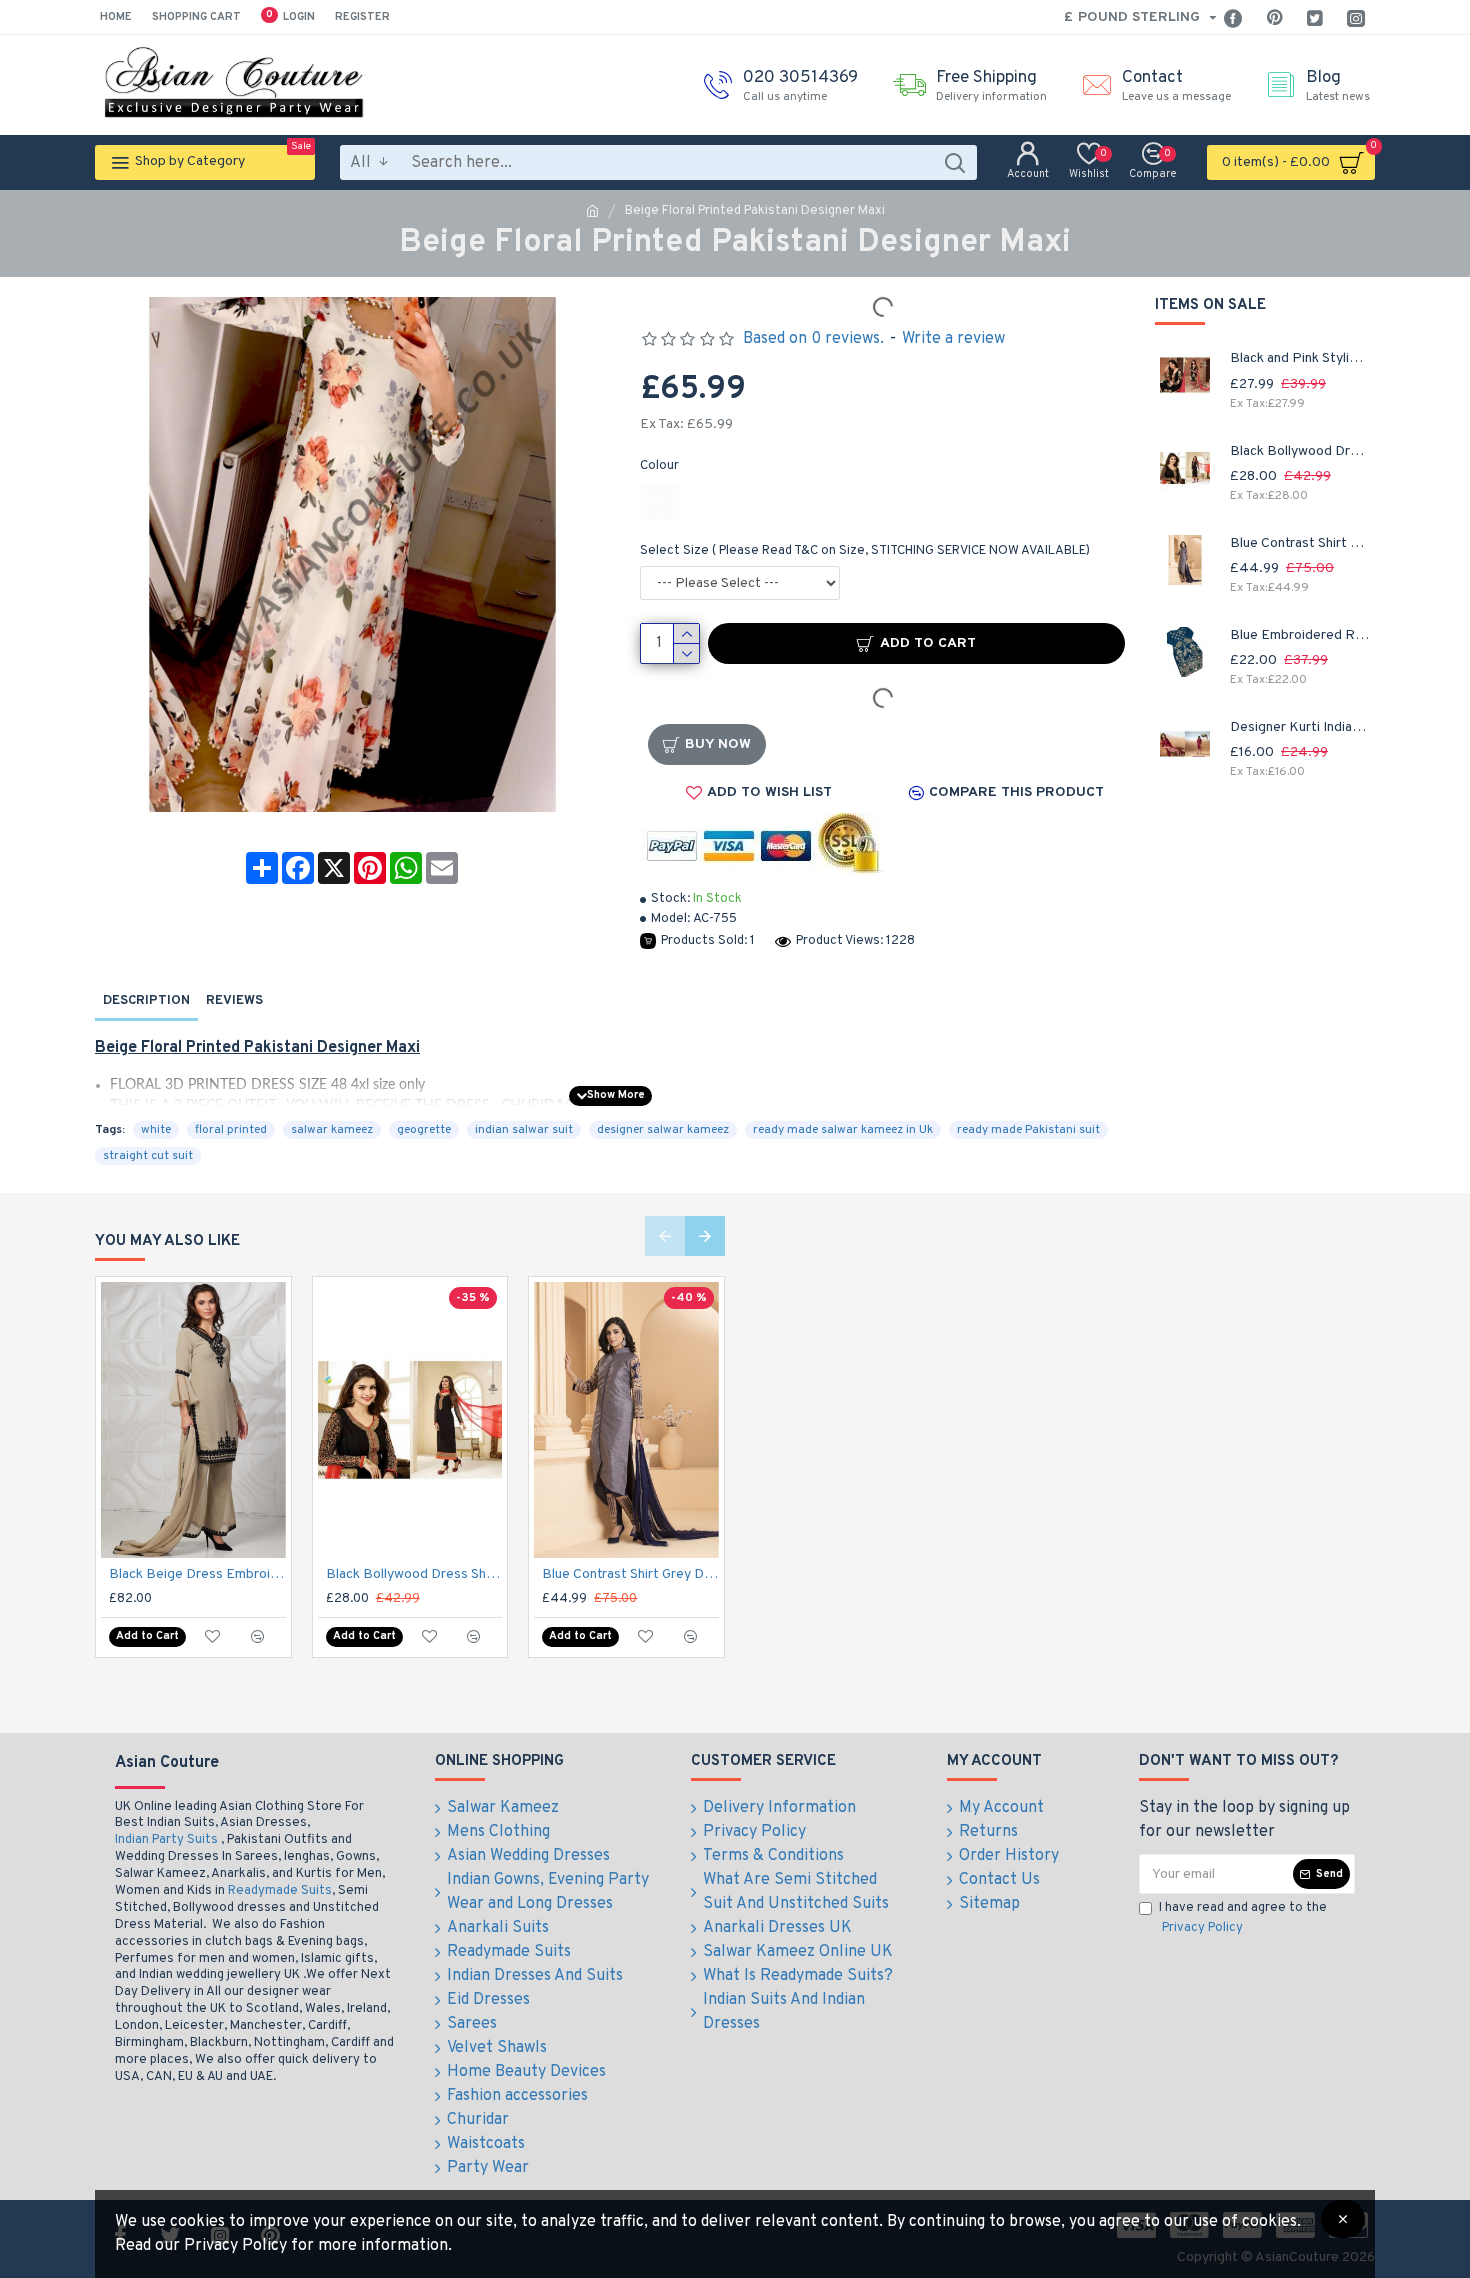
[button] (665, 1236)
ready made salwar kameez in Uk (843, 1130)
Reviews (234, 1001)
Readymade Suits (280, 1891)
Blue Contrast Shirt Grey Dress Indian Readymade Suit (1300, 543)
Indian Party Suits (166, 1840)
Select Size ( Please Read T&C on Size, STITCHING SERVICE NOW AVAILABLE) (865, 551)
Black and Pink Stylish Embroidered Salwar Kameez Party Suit (1300, 358)
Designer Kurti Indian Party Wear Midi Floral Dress (1300, 727)
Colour (659, 466)
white (156, 1130)
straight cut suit (148, 1156)
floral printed (231, 1130)
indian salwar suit (524, 1130)
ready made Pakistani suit (1028, 1130)
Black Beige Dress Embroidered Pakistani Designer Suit (197, 1574)
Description (146, 1001)
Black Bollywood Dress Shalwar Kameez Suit (1300, 451)
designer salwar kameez (663, 1130)
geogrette (424, 1130)
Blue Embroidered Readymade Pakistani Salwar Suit (1300, 635)
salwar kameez (332, 1130)
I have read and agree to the (1243, 1918)
